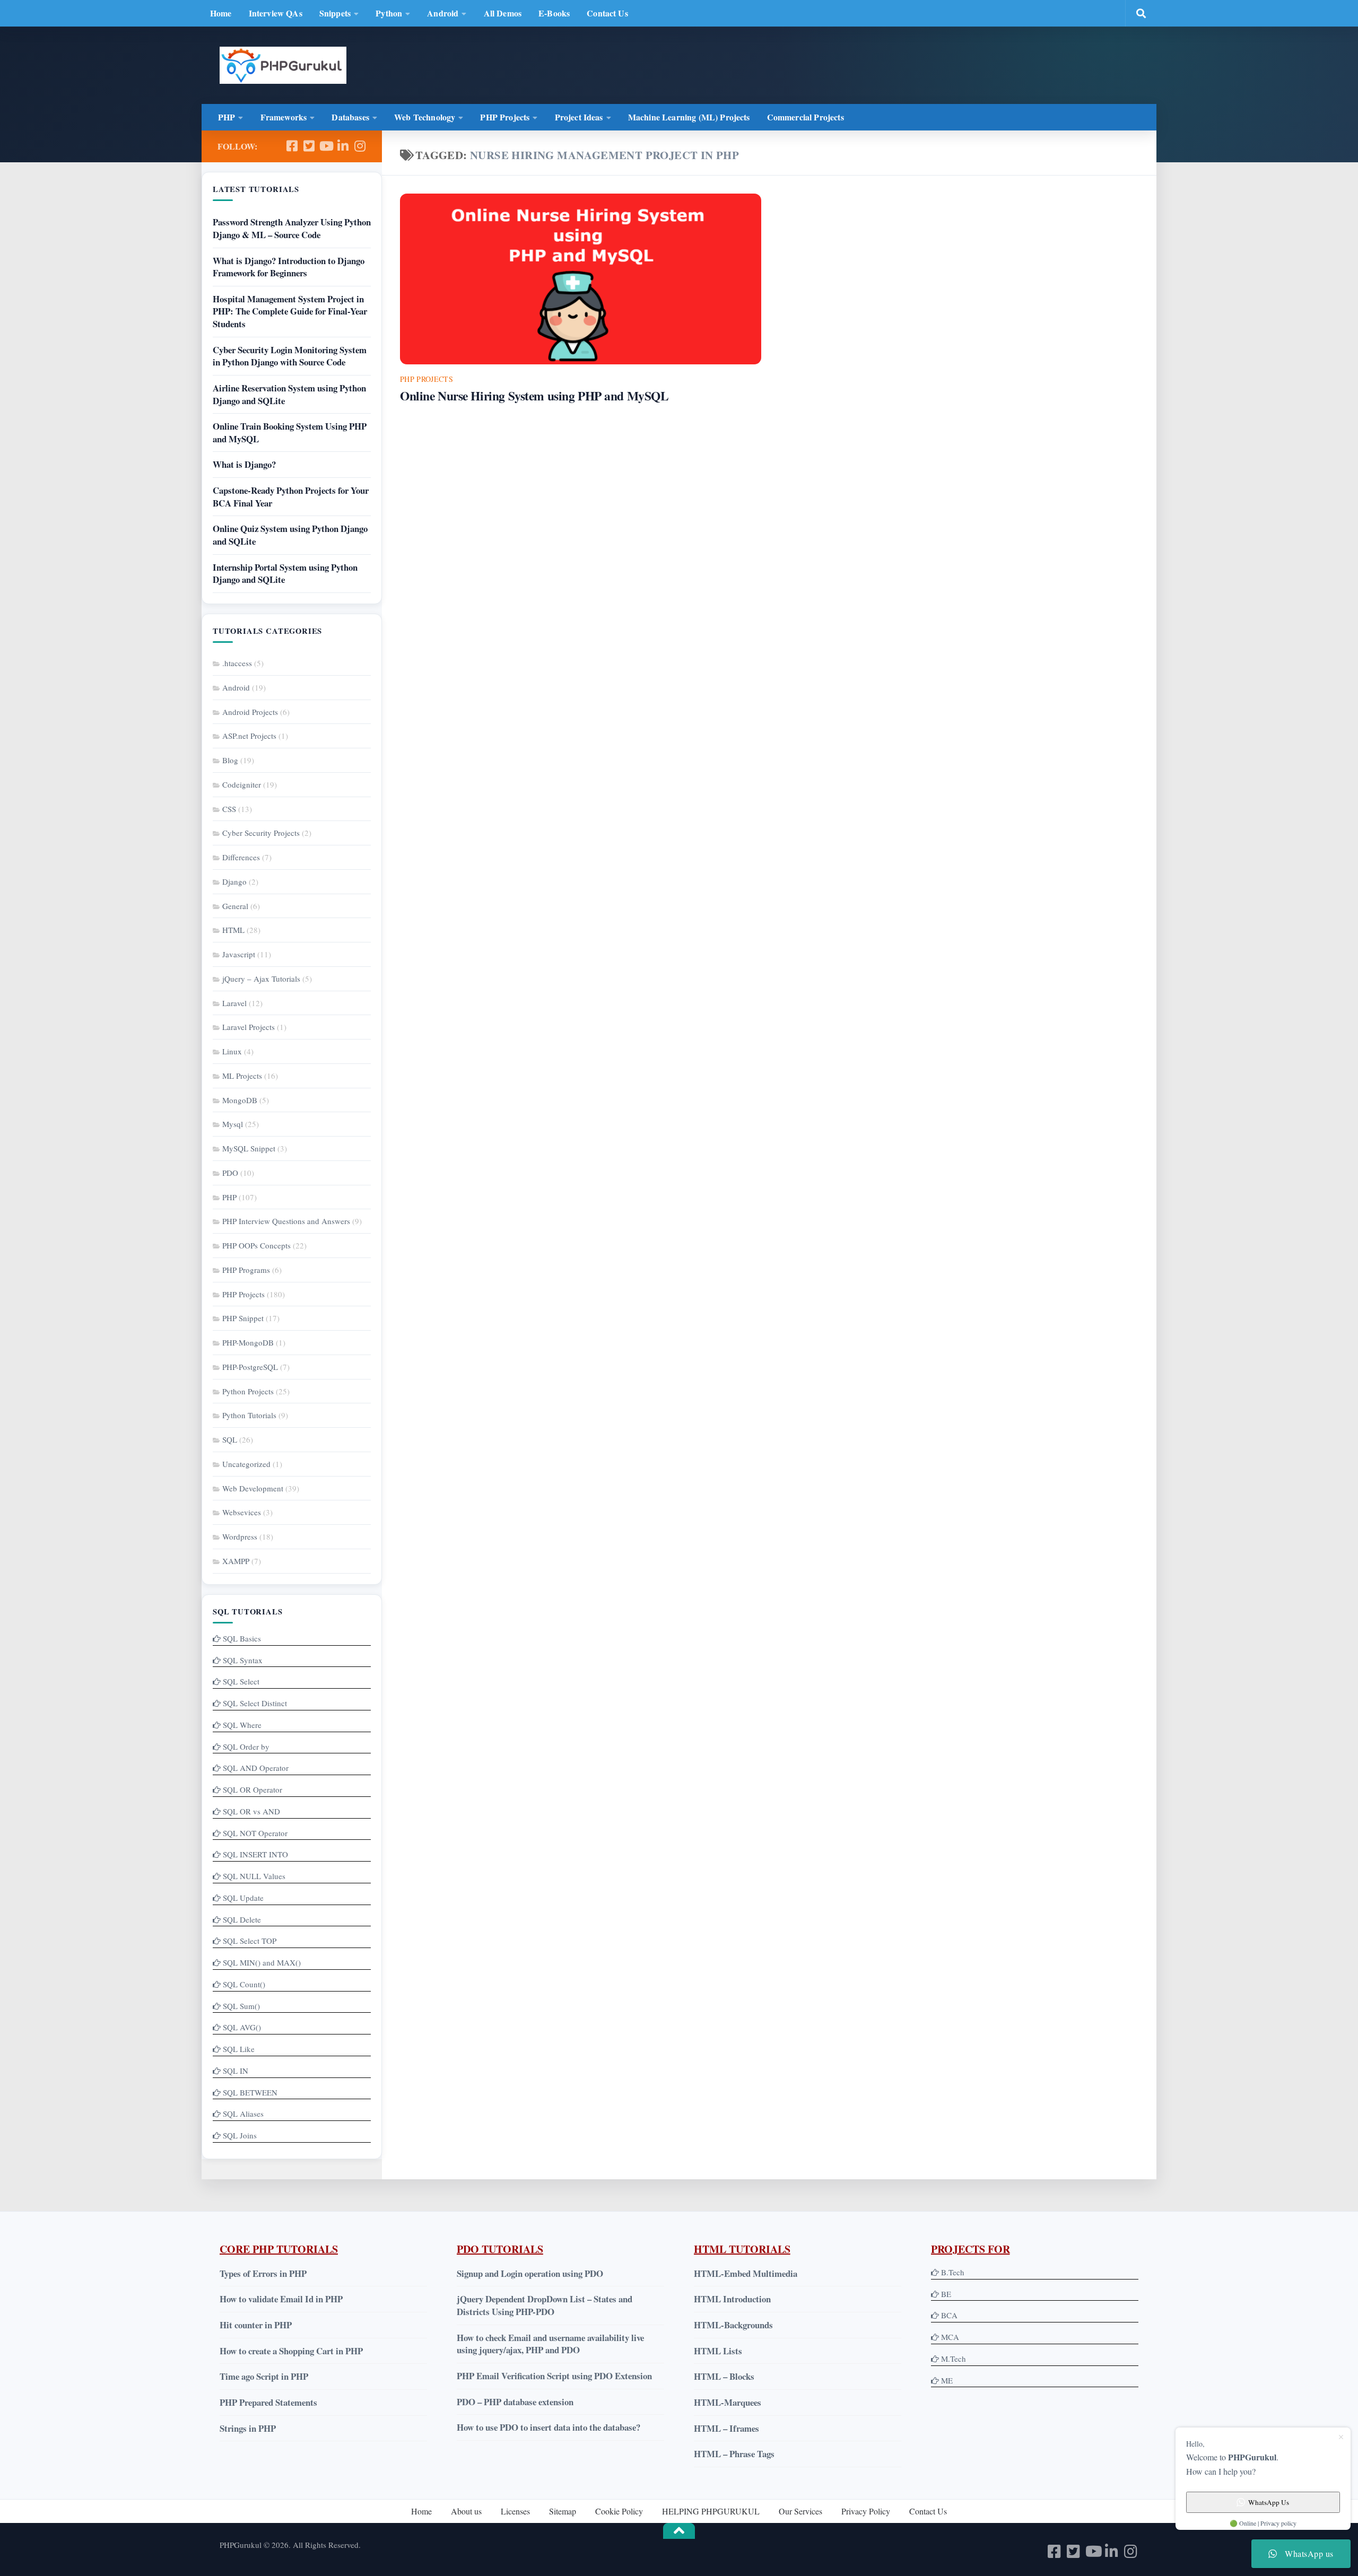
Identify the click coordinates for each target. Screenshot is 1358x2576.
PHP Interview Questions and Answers (286, 1221)
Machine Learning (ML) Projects (689, 117)
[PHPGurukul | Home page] (283, 65)
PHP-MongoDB (248, 1342)
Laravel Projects (249, 1027)
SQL (230, 1439)
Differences (241, 857)
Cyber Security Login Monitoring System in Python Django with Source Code (290, 356)
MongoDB (240, 1100)
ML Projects (242, 1076)
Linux (232, 1051)
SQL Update (243, 1898)
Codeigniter (242, 784)
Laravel (234, 1003)
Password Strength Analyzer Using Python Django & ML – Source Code (292, 228)
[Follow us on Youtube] (326, 146)
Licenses (515, 2511)
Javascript (239, 954)
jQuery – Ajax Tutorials (261, 979)
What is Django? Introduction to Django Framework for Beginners (289, 267)
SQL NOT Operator (255, 1833)
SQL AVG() (242, 2027)
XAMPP (236, 1561)
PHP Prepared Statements (268, 2402)
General (235, 906)
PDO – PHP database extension (515, 2402)
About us (466, 2511)
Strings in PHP (248, 2428)
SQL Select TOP (250, 1941)
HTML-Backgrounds (733, 2325)
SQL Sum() (241, 2006)
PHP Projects (505, 117)
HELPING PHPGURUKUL (711, 2511)
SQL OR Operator (253, 1789)
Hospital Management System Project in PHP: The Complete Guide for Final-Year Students (290, 311)
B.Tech (953, 2272)
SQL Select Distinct (255, 1703)
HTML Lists (718, 2351)
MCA (950, 2337)
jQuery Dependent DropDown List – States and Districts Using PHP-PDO (545, 2305)
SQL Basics (242, 1638)
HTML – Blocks (724, 2376)
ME (947, 2380)
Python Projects (248, 1391)
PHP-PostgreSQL (250, 1367)
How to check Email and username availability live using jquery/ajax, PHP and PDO (550, 2344)
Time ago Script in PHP (264, 2376)
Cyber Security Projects (261, 833)
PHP (227, 117)
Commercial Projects (806, 117)
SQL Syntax (243, 1660)
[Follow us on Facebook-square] (292, 146)
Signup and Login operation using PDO (530, 2273)
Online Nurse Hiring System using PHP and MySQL (534, 396)
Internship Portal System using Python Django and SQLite (285, 574)
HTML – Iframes (726, 2428)
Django (234, 881)
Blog (230, 760)
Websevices (242, 1512)
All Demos (503, 13)
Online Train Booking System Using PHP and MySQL (290, 433)
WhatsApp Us (1269, 2502)
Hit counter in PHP (256, 2325)
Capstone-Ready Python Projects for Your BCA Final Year (291, 497)
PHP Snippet (243, 1318)
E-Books (554, 13)
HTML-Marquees (728, 2402)
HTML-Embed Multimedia (746, 2273)
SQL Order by (246, 1747)
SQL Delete (242, 1919)
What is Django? (244, 464)
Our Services (800, 2511)
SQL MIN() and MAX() (262, 1962)
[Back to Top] (679, 2531)
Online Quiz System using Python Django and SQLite (290, 535)
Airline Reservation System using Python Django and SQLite (289, 394)
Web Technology (425, 117)
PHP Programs (246, 1270)
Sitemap (563, 2511)
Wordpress (240, 1536)
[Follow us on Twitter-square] (309, 146)
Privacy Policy (866, 2511)
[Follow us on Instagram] (360, 146)
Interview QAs (276, 13)
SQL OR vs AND (251, 1811)
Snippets (335, 13)
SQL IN (236, 2071)
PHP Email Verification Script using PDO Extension (554, 2376)
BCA (949, 2315)
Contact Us (607, 13)
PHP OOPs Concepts (256, 1245)
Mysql (233, 1124)
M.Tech (954, 2359)
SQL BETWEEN (250, 2092)
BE (945, 2294)
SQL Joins (240, 2135)
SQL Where (242, 1725)
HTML (233, 930)
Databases (350, 117)
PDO (230, 1173)
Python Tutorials (249, 1415)
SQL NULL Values (254, 1876)
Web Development (253, 1488)
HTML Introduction (732, 2299)
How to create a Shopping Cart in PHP (291, 2351)
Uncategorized (246, 1464)
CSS (229, 809)
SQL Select (241, 1681)
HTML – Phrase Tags (734, 2454)
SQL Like (239, 2049)
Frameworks (284, 117)
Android (443, 13)
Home (221, 13)
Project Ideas (579, 117)
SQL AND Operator (256, 1768)
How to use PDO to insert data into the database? (549, 2427)
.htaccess (237, 663)
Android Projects (250, 712)
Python (389, 13)
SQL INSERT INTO (255, 1854)
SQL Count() (244, 1984)
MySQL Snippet (249, 1148)
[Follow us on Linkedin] (343, 146)
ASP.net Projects (249, 736)
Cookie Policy (619, 2511)
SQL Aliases (243, 2114)
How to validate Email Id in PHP (281, 2299)
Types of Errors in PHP (263, 2273)
